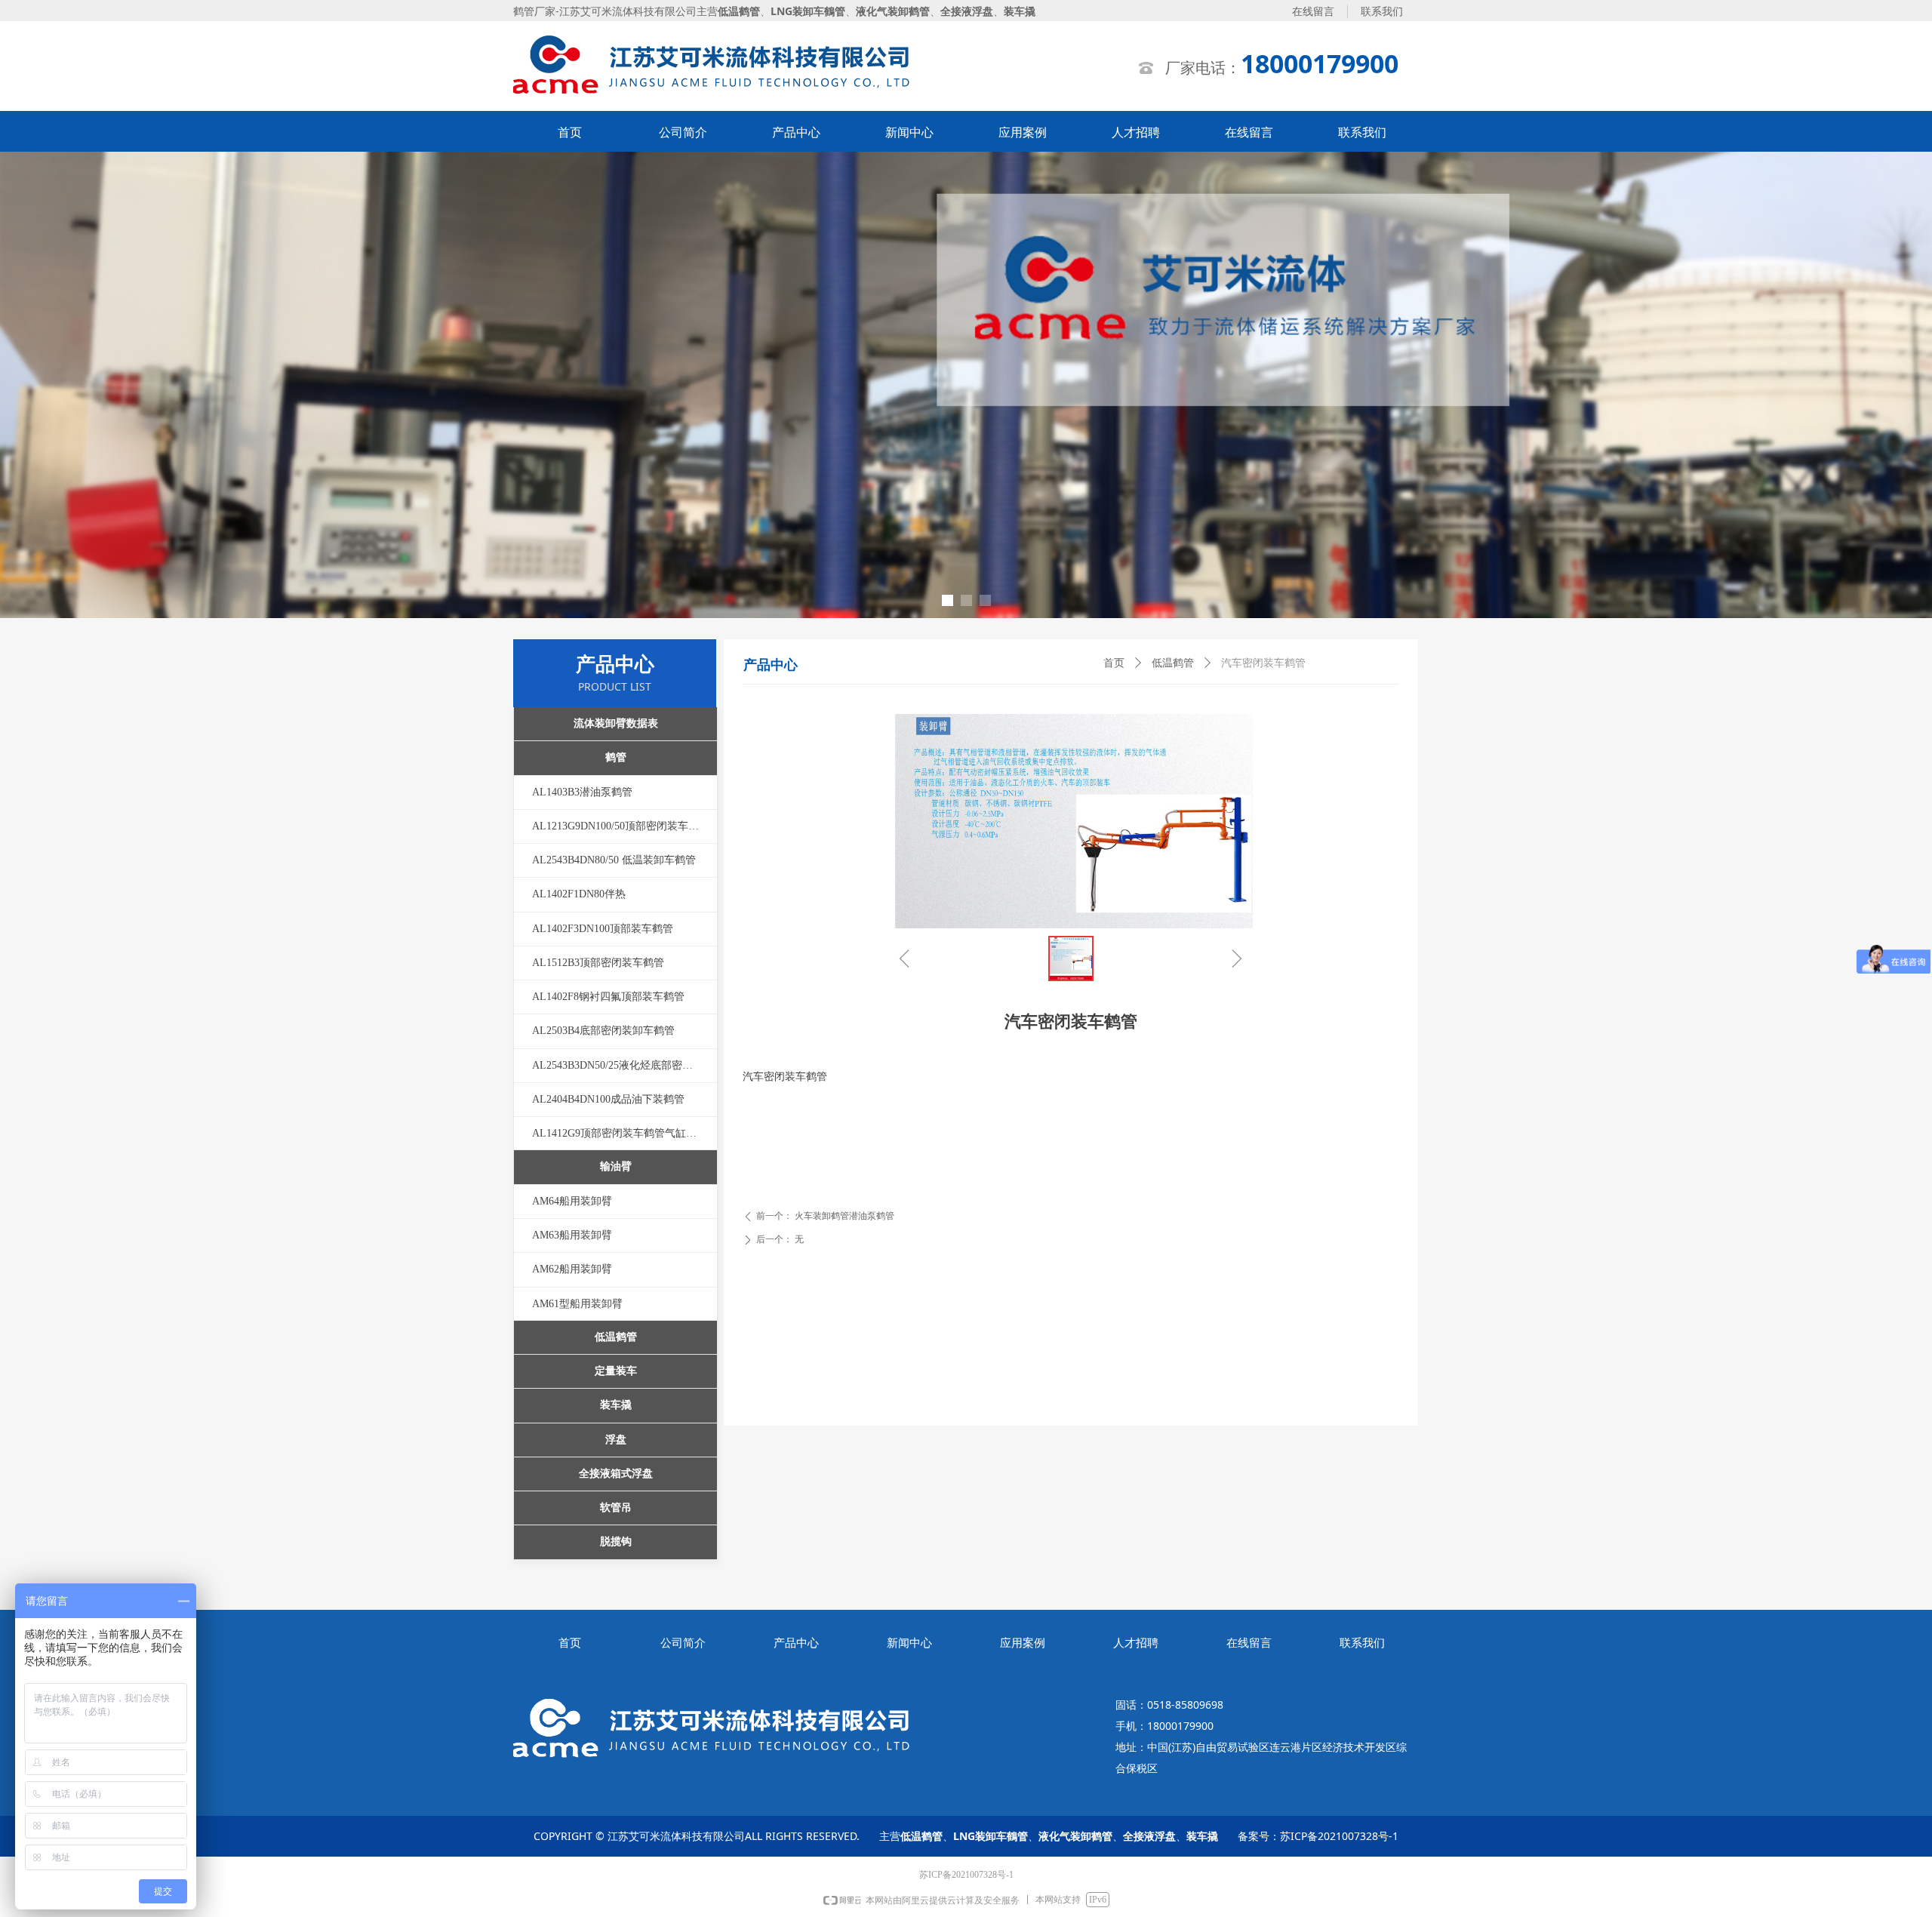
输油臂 (616, 1166)
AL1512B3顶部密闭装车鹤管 (598, 963)
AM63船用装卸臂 (572, 1235)
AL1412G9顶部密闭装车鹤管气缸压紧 (620, 1133)
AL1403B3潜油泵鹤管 (582, 792)
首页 (1114, 663)
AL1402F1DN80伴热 (579, 894)
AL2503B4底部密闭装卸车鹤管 (603, 1031)
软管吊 (616, 1508)
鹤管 (616, 757)
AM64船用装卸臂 (572, 1201)
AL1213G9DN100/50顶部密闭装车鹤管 (621, 826)
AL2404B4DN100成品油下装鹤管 (608, 1099)
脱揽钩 (616, 1542)
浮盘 (616, 1440)
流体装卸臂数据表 (616, 723)
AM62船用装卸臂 (572, 1269)
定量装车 (616, 1371)
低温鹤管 (1173, 663)
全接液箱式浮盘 (616, 1474)
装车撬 (616, 1405)
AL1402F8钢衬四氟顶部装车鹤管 (608, 997)
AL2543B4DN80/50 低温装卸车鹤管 (614, 860)
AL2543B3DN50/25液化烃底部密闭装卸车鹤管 (625, 1065)
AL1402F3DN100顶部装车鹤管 (603, 929)
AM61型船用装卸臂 (577, 1304)
